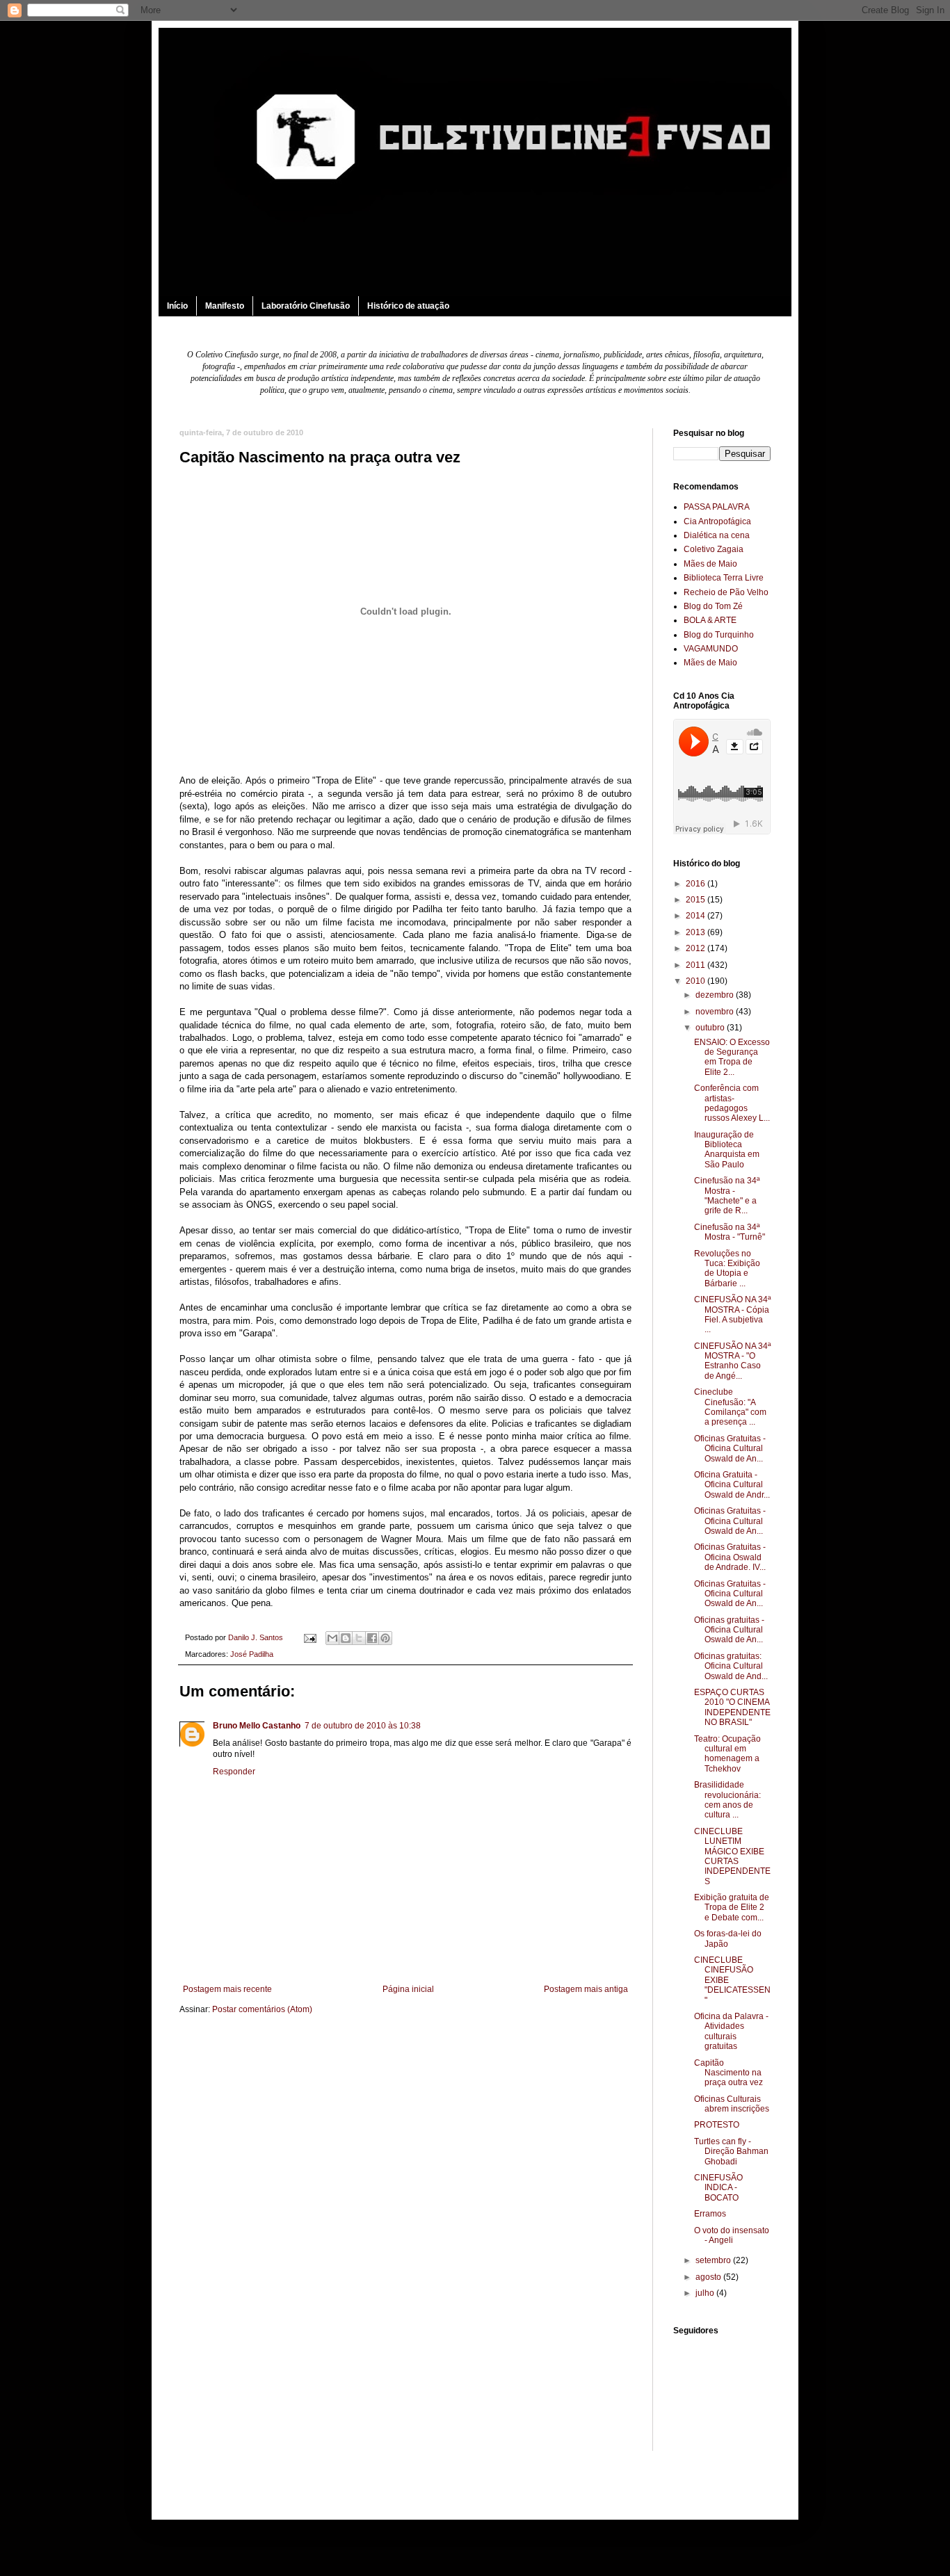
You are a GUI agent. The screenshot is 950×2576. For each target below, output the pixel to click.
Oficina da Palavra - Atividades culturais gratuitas (731, 2031)
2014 (697, 916)
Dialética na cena (717, 535)
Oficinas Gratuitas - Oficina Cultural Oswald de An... (730, 1449)
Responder (234, 1772)
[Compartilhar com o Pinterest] (385, 1638)
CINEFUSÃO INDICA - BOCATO (718, 2188)
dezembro (716, 995)
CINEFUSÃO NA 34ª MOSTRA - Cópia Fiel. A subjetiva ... (732, 1314)
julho (706, 2293)
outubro (711, 1028)
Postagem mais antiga (586, 1989)
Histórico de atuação (408, 306)
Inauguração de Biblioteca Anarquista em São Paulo (727, 1150)
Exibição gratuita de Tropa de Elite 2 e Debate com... (732, 1907)
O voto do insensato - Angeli (732, 2235)
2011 (697, 965)
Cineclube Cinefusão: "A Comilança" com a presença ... (730, 1407)
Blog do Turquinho (719, 635)
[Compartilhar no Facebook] (372, 1638)
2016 (697, 884)
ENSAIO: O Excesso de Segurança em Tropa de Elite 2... (732, 1057)
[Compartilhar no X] (359, 1638)
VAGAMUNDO (711, 649)
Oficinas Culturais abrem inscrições (732, 2104)
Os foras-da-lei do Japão (728, 1938)
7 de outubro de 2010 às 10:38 (363, 1726)
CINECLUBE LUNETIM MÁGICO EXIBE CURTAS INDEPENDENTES (732, 1856)
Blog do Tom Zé (713, 606)
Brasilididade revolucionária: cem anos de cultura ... (727, 1800)
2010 (697, 981)
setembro (714, 2260)
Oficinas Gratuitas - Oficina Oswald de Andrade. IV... (730, 1557)
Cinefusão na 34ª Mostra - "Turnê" (730, 1232)
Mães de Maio (710, 564)
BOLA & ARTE (710, 620)
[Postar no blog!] (346, 1638)
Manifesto (225, 306)
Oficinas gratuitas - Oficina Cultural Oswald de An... (729, 1630)
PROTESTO (717, 2125)
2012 (697, 948)
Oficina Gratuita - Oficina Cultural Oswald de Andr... (732, 1485)
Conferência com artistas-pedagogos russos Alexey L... (732, 1103)
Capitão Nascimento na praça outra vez (728, 2073)
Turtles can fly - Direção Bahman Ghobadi (731, 2152)
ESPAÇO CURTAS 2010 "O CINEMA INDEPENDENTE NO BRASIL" (732, 1707)
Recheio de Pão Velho (726, 592)
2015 (697, 900)
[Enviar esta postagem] (309, 1637)
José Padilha (252, 1654)
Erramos (710, 2214)
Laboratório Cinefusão (306, 306)
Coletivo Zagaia (714, 549)
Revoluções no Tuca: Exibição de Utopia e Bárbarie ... (727, 1269)
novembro (716, 1012)
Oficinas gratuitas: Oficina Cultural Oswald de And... (731, 1666)
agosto (709, 2277)
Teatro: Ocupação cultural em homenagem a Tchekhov (727, 1754)
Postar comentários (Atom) (262, 2009)
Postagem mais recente (227, 1989)
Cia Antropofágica (717, 521)
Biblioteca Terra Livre (724, 578)
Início (177, 306)
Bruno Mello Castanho (257, 1726)
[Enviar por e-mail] (332, 1638)
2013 (697, 932)
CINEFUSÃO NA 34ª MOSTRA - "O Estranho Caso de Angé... (732, 1361)
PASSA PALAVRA (717, 507)
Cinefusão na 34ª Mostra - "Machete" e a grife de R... (727, 1196)
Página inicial (408, 1989)
